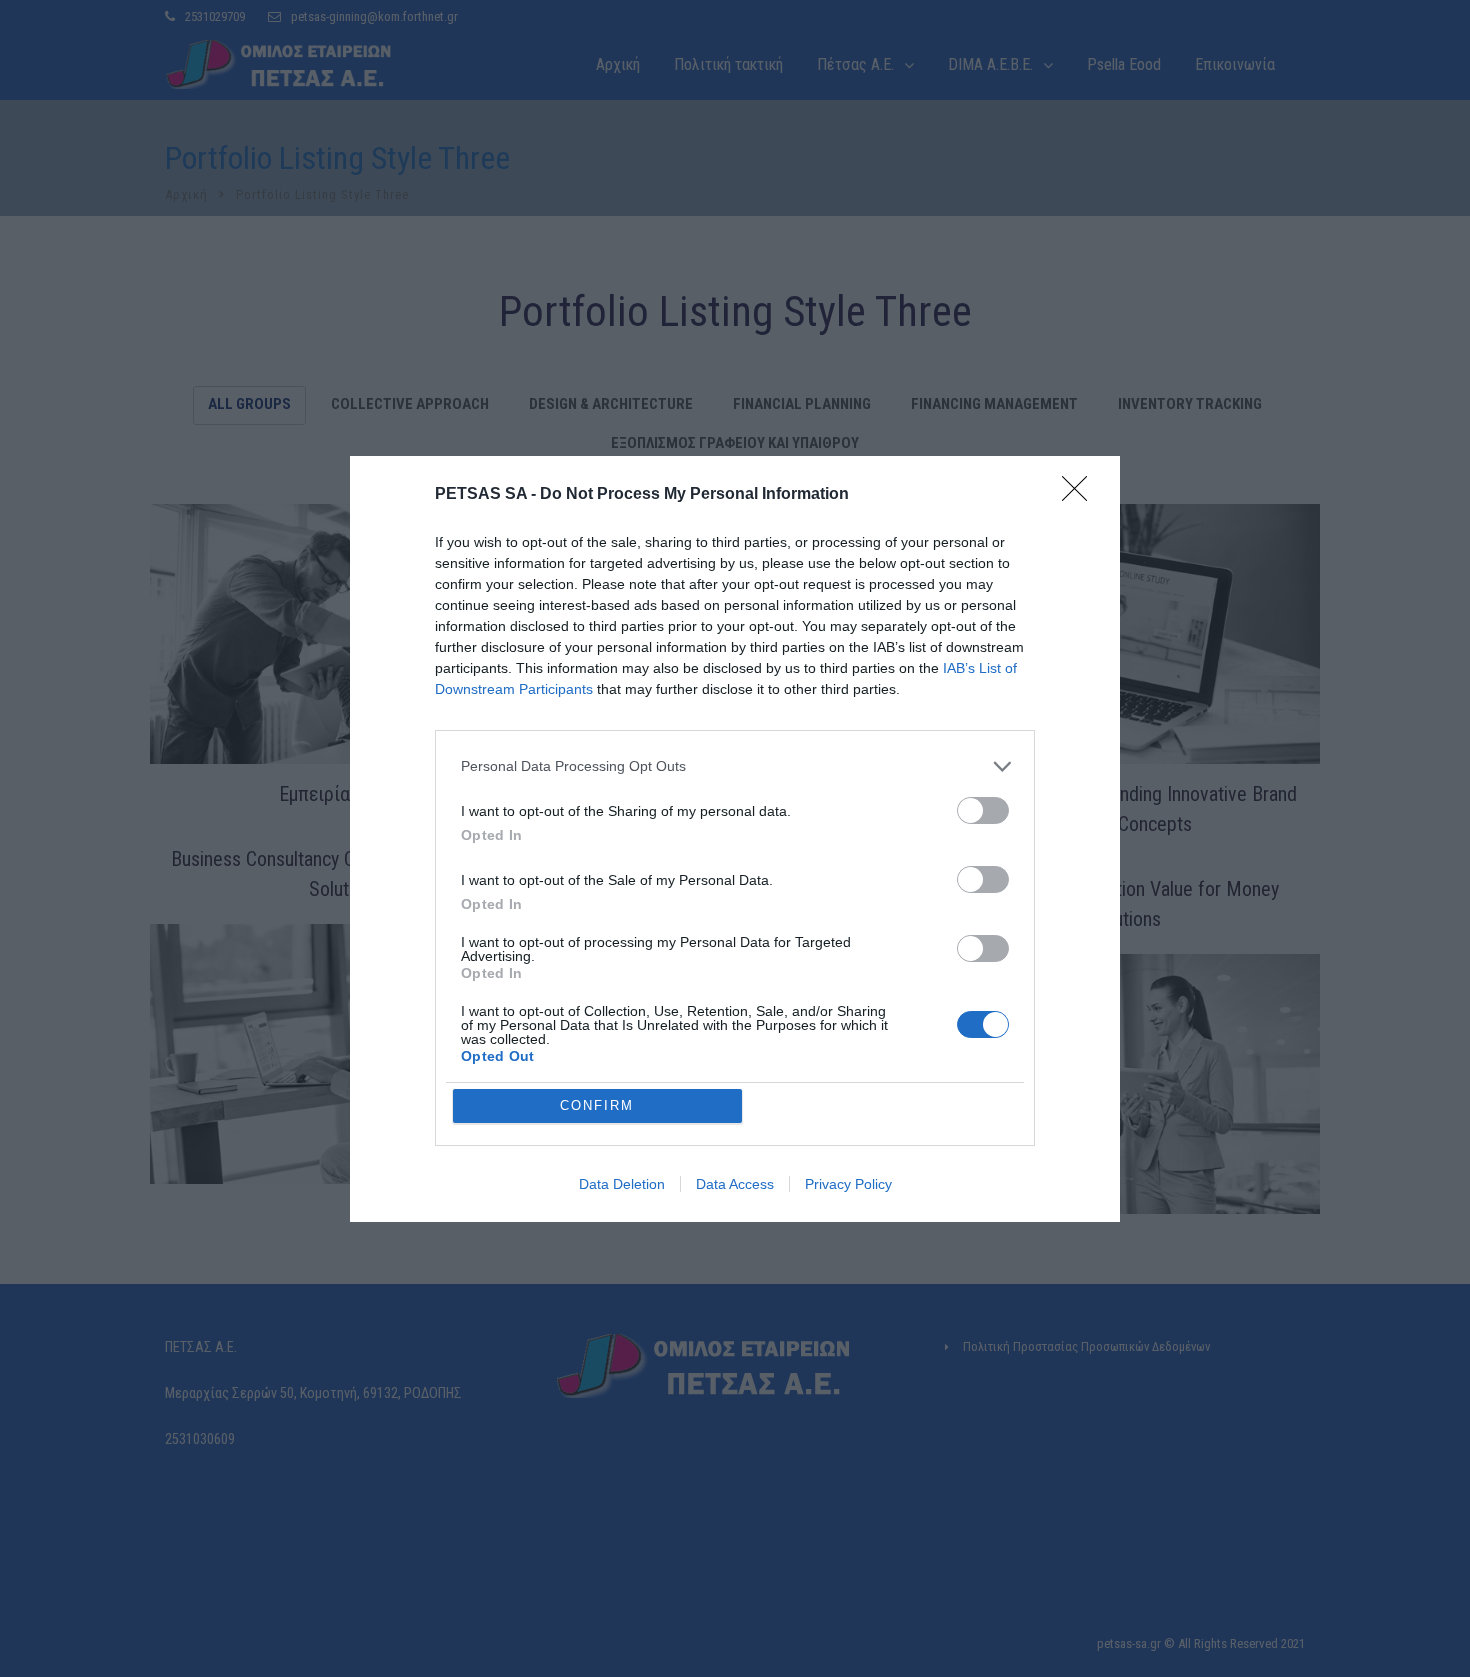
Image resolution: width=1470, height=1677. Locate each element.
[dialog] (735, 839)
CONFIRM (597, 1105)
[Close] (1081, 495)
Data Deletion (622, 1184)
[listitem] (735, 766)
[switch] (983, 810)
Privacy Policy (848, 1184)
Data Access (735, 1184)
